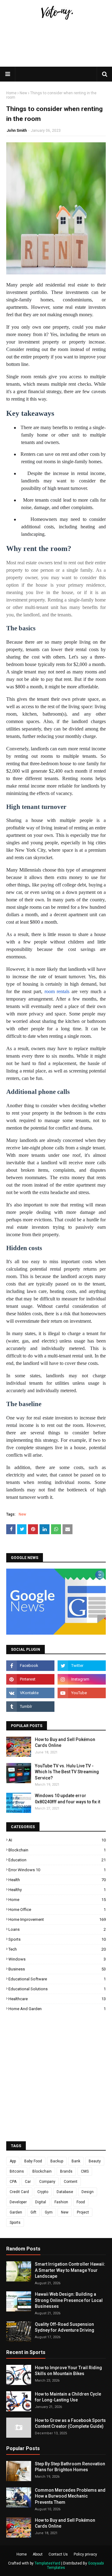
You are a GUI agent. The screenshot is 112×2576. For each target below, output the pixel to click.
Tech (57, 1949)
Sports (57, 1939)
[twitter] (82, 1666)
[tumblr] (30, 1707)
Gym (49, 2212)
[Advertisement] (56, 66)
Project (83, 2212)
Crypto (43, 2192)
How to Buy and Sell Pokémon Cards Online (65, 1743)
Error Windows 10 (57, 1870)
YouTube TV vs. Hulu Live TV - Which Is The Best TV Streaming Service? (67, 1772)
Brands (66, 2171)
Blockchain (57, 1850)
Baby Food (33, 2161)
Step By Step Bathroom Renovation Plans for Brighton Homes (70, 2467)
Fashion (61, 2202)
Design (88, 2192)
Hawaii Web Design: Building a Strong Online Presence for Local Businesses (69, 2300)
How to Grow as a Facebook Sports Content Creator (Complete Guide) (70, 2423)
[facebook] (30, 1666)
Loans (57, 1929)
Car (28, 2182)
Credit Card (19, 2192)
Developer (18, 2202)
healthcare (57, 1999)
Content (71, 2182)
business (57, 1969)
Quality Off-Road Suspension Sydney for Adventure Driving (65, 2327)
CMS (85, 2171)
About (38, 2554)
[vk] (30, 1693)
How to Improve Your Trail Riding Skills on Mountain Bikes (68, 2371)
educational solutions (57, 1989)
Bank (76, 2161)
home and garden (57, 2009)
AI (57, 1840)
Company (47, 2182)
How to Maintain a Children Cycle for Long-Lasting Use (68, 2397)
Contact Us (58, 2554)
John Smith (17, 131)
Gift (33, 2212)
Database (65, 2192)
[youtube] (82, 1693)
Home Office (57, 1910)
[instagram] (82, 1679)
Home (11, 93)
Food (81, 2202)
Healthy (57, 1890)
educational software (57, 1979)
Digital (41, 2202)
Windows (57, 1959)
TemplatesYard (47, 2563)
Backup (57, 2161)
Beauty (95, 2161)
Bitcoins (17, 2171)
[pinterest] (30, 1679)
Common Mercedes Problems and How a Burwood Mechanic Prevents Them (70, 2496)
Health (57, 1880)
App (13, 2161)
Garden (16, 2212)
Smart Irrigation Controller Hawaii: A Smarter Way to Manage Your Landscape (70, 2270)
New (23, 93)
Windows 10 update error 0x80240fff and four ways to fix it (68, 1799)
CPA (13, 2182)
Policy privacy (85, 2554)
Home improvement (57, 1919)
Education (57, 1860)
